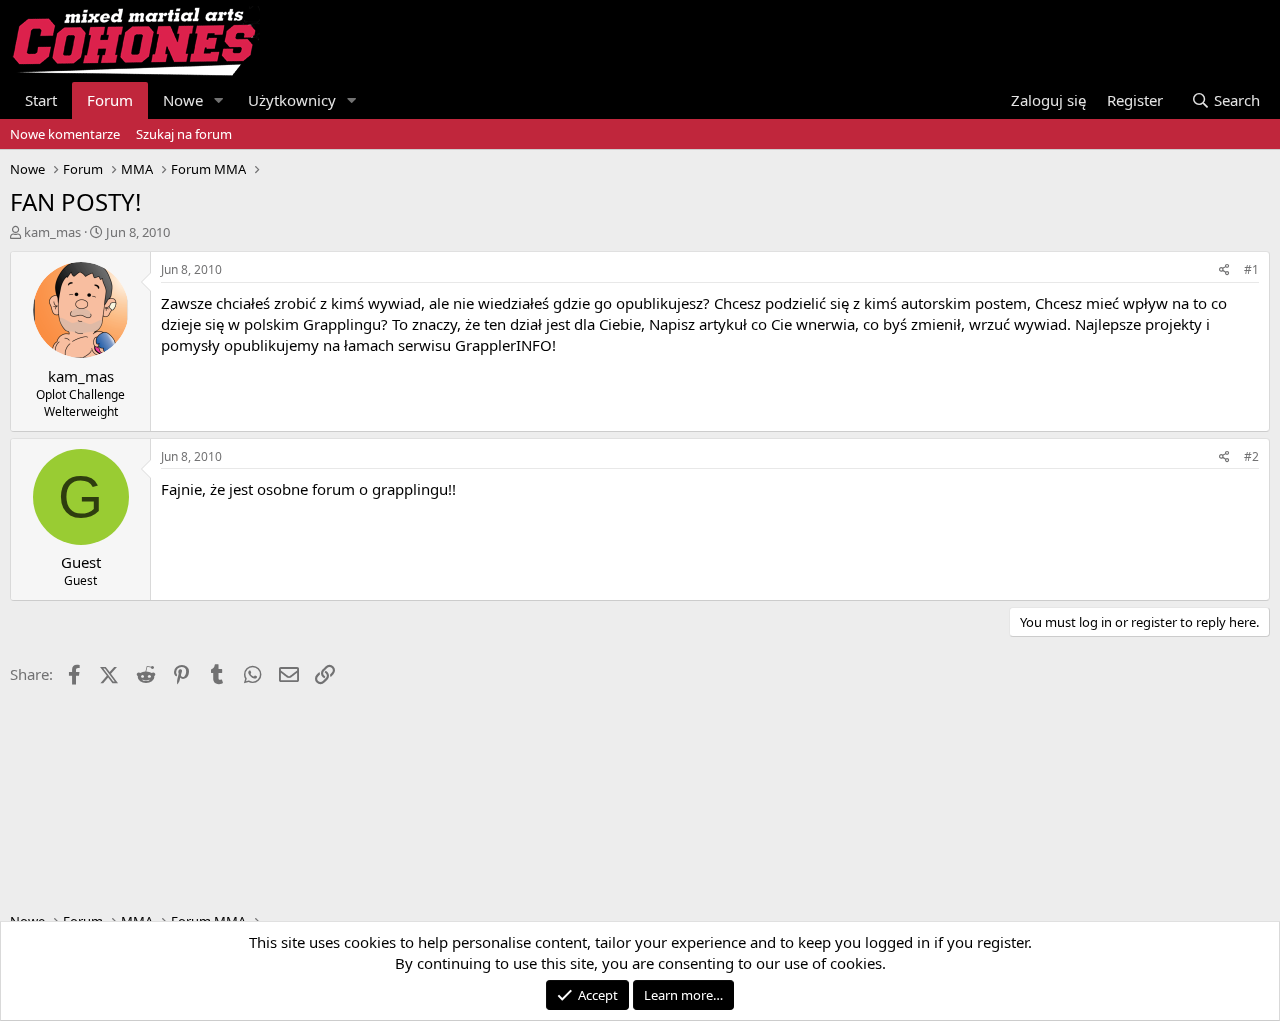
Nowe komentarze (65, 134)
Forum (110, 100)
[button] (219, 100)
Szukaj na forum (184, 134)
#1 (1251, 269)
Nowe (183, 100)
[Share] (1224, 270)
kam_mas (52, 232)
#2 (1251, 456)
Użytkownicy (292, 100)
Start (41, 100)
